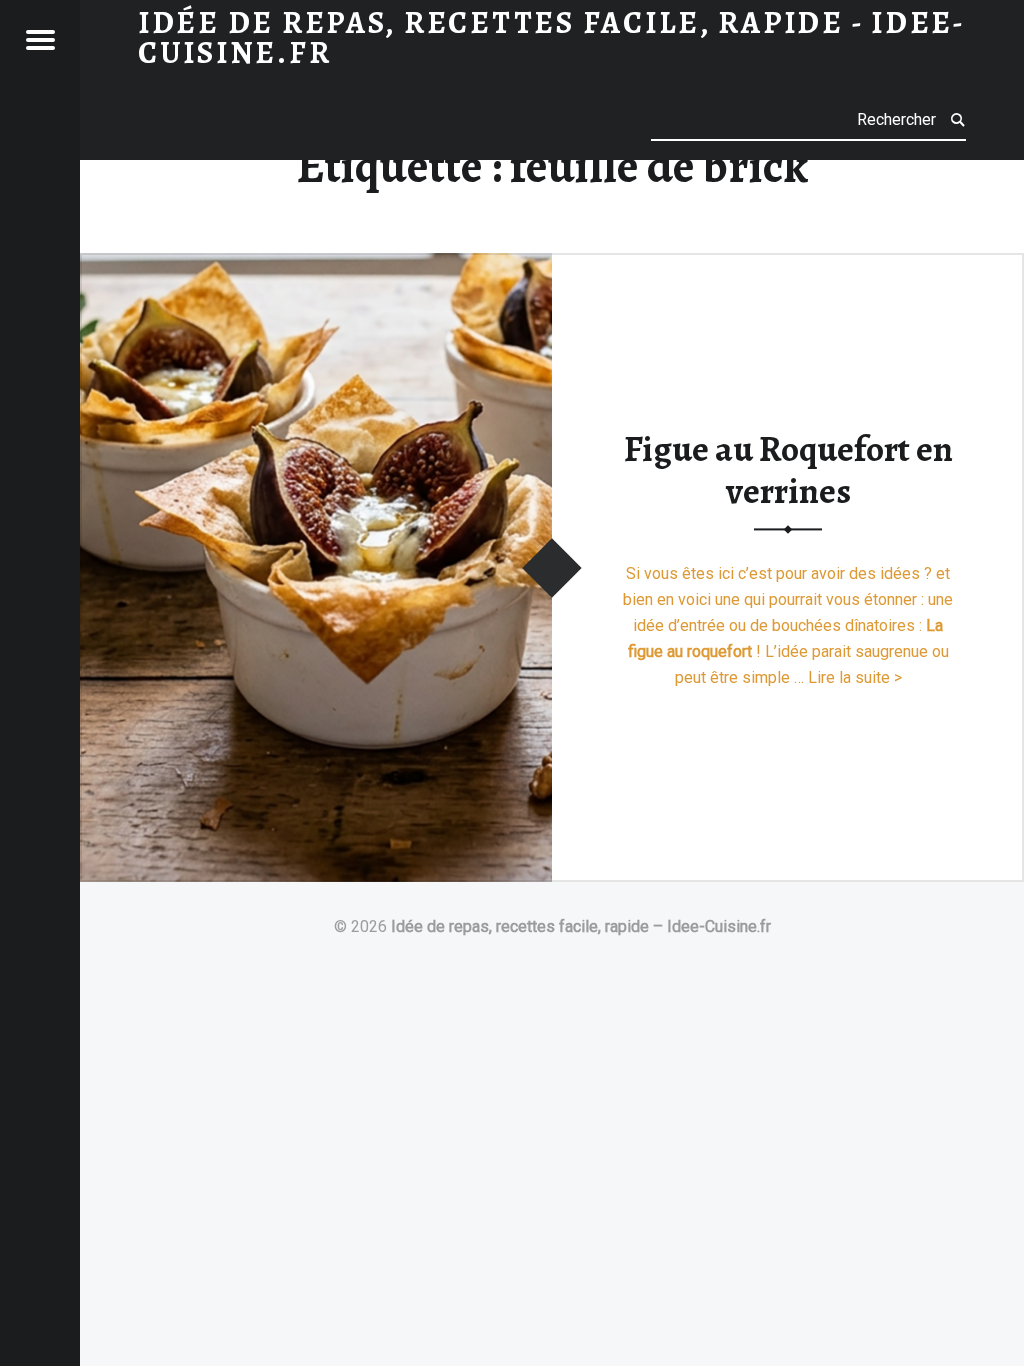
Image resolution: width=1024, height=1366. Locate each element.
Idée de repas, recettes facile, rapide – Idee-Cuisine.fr (581, 926)
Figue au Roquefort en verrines (788, 470)
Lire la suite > (855, 677)
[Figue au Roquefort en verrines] (316, 265)
